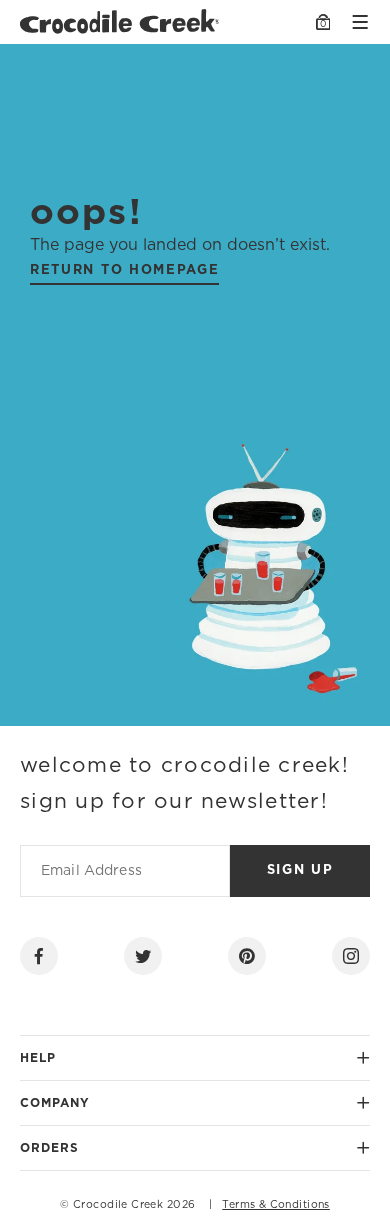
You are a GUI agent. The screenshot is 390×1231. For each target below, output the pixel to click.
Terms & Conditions (276, 1205)
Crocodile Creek (118, 1205)
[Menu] (360, 22)
